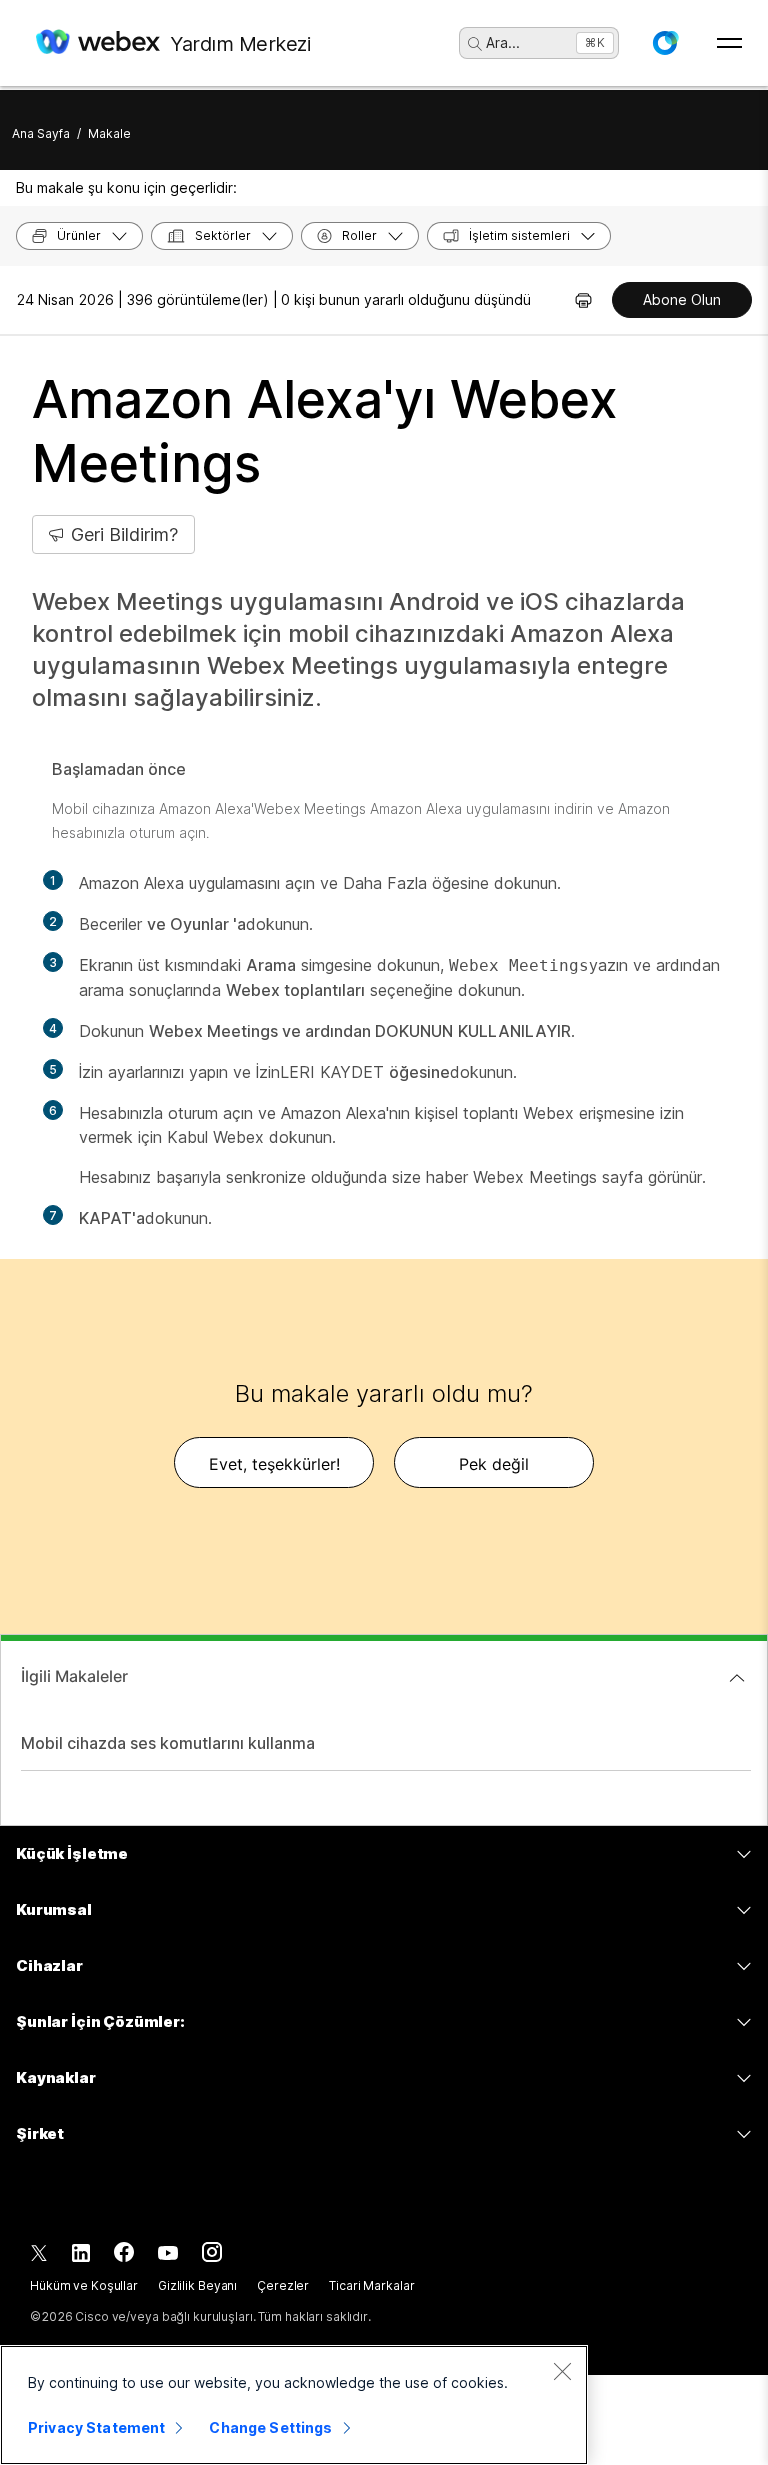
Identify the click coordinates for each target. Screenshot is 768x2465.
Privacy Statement (96, 2427)
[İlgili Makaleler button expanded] (737, 1678)
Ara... (503, 42)
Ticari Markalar (371, 2285)
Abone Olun (682, 299)
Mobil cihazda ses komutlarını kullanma (168, 1743)
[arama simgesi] (475, 44)
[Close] (562, 2371)
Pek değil (494, 1464)
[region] (294, 2405)
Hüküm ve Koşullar (84, 2285)
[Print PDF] (583, 300)
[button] (665, 43)
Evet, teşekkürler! (274, 1464)
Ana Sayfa (41, 133)
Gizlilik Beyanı (197, 2285)
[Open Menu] (729, 43)
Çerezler (283, 2285)
